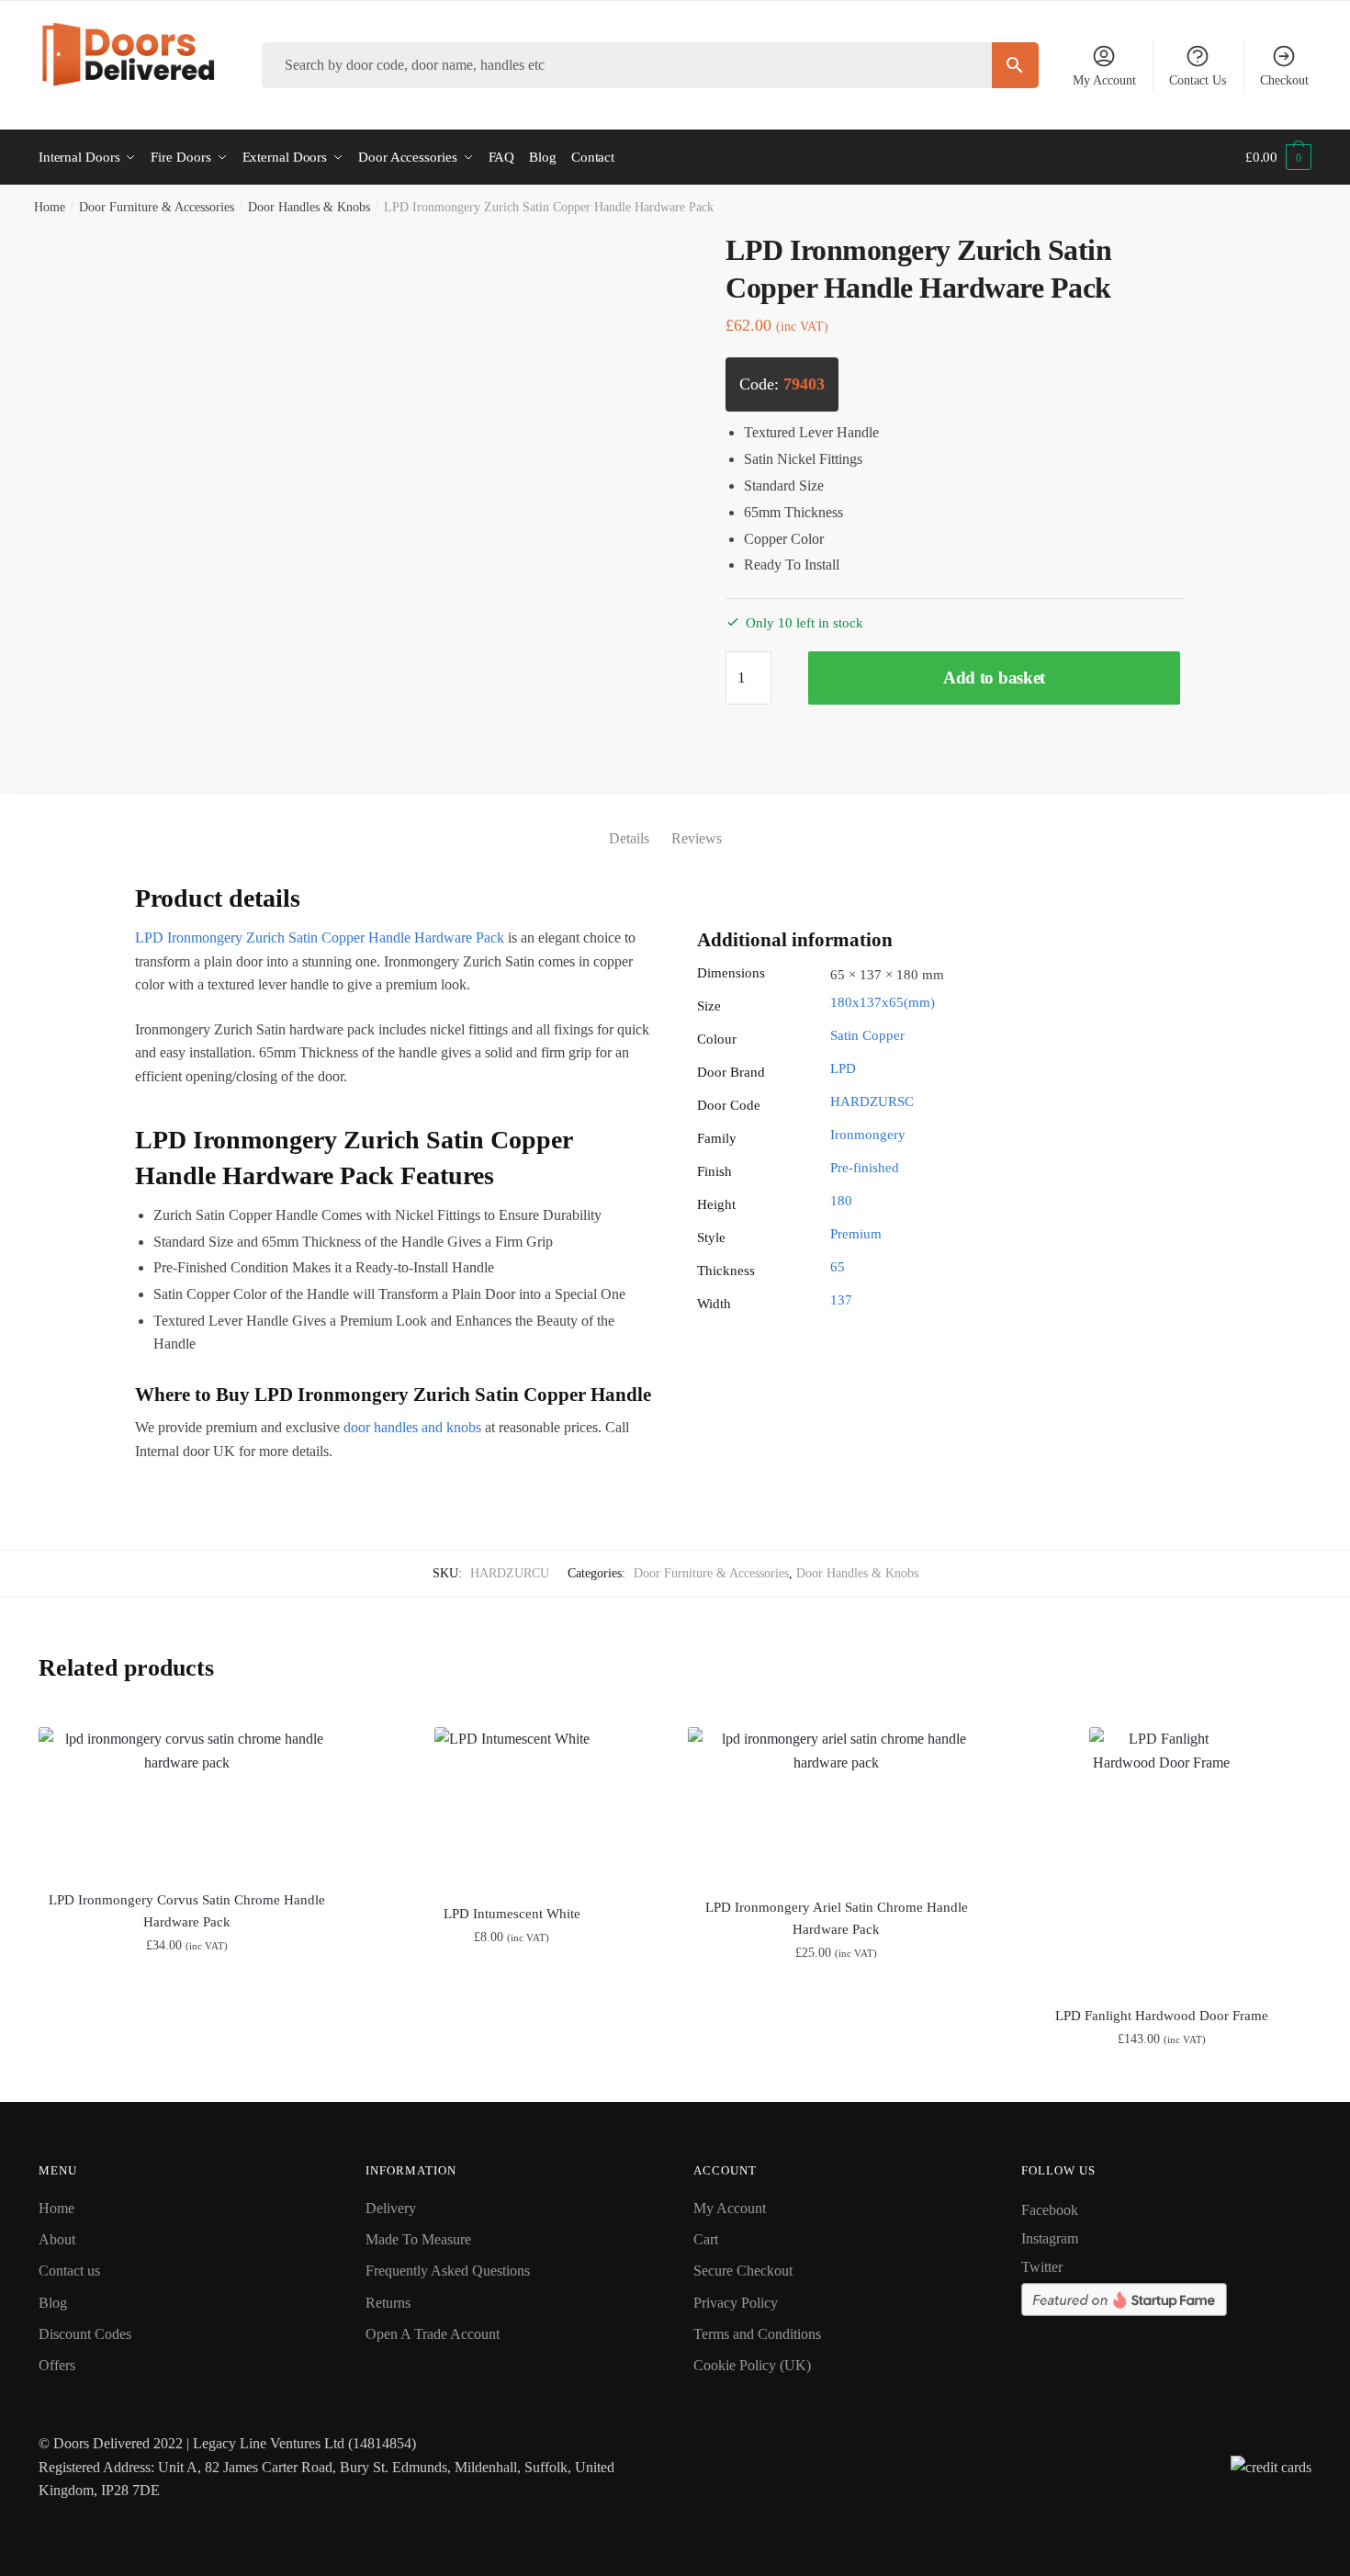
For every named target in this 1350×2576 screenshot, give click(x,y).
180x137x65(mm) (883, 1002)
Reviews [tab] (697, 838)
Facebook (1050, 2210)
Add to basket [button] (187, 2079)
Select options (512, 2079)
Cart (706, 2239)
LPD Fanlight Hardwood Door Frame (1162, 2016)
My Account (1104, 80)
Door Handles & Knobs (309, 207)
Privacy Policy (736, 2303)
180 (841, 1201)
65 (838, 1267)
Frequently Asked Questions (448, 2271)
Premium (856, 1234)
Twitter (1042, 2267)
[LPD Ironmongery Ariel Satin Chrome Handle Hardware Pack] (837, 1802)
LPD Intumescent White (512, 1914)
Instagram (1050, 2238)
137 (841, 1300)
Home (50, 207)
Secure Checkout (743, 2271)
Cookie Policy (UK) (752, 2365)
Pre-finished (865, 1168)
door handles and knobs (412, 1427)
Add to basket (994, 678)
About (57, 2239)
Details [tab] (629, 838)
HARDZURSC (872, 1102)
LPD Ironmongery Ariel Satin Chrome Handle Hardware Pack (837, 1918)
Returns (388, 2303)
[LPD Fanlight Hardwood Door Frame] (1162, 1856)
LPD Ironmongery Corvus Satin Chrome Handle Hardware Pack (187, 1911)
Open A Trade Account (433, 2334)
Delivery (391, 2208)
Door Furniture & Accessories (157, 207)
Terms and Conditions (757, 2334)
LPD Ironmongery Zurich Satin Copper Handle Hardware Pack (320, 938)
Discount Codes (85, 2334)
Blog (53, 2303)
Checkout (1284, 80)
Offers (57, 2365)
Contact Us (1198, 80)
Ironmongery (868, 1135)
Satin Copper (867, 1035)
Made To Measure (418, 2239)
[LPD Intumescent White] (512, 1805)
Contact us (69, 2271)
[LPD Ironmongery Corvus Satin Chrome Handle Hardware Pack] (187, 1798)
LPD (843, 1068)
